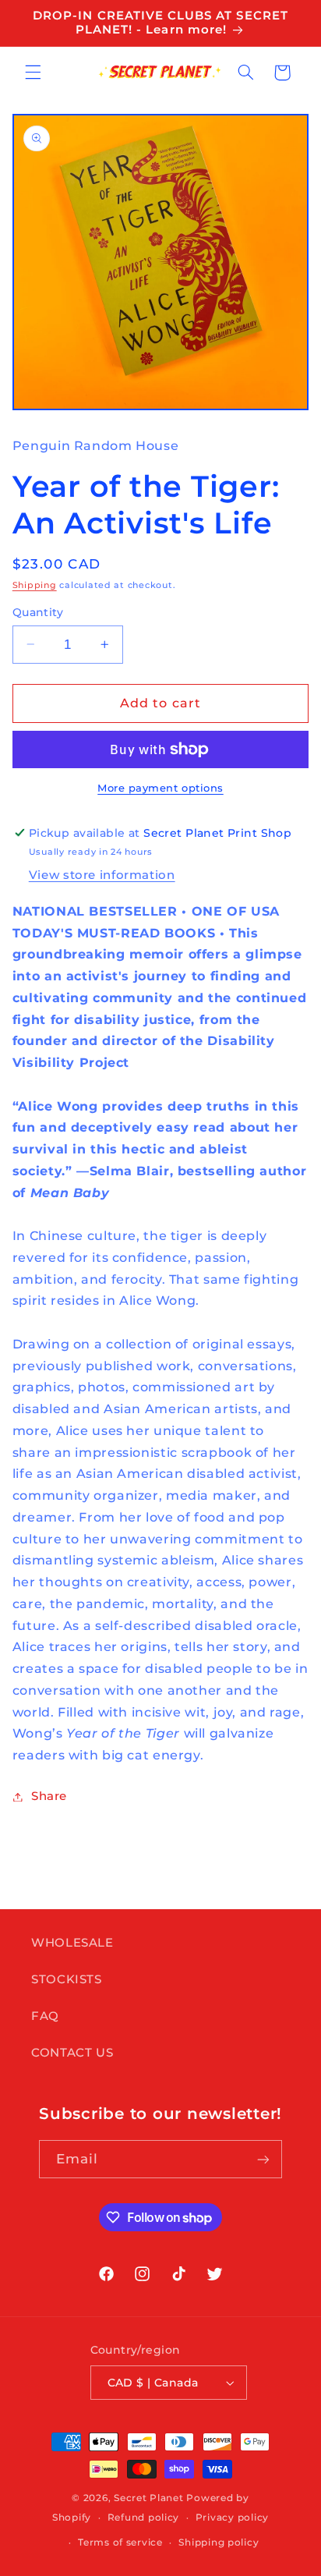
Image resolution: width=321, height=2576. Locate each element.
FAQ (45, 2016)
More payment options (160, 788)
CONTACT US (72, 2053)
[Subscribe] (263, 2159)
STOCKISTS (67, 1979)
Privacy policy (232, 2518)
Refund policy (144, 2518)
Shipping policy (219, 2542)
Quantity (38, 612)
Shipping (35, 585)
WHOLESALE (72, 1943)
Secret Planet (149, 2498)
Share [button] (49, 1796)
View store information (102, 875)
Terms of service (120, 2542)
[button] (33, 73)
